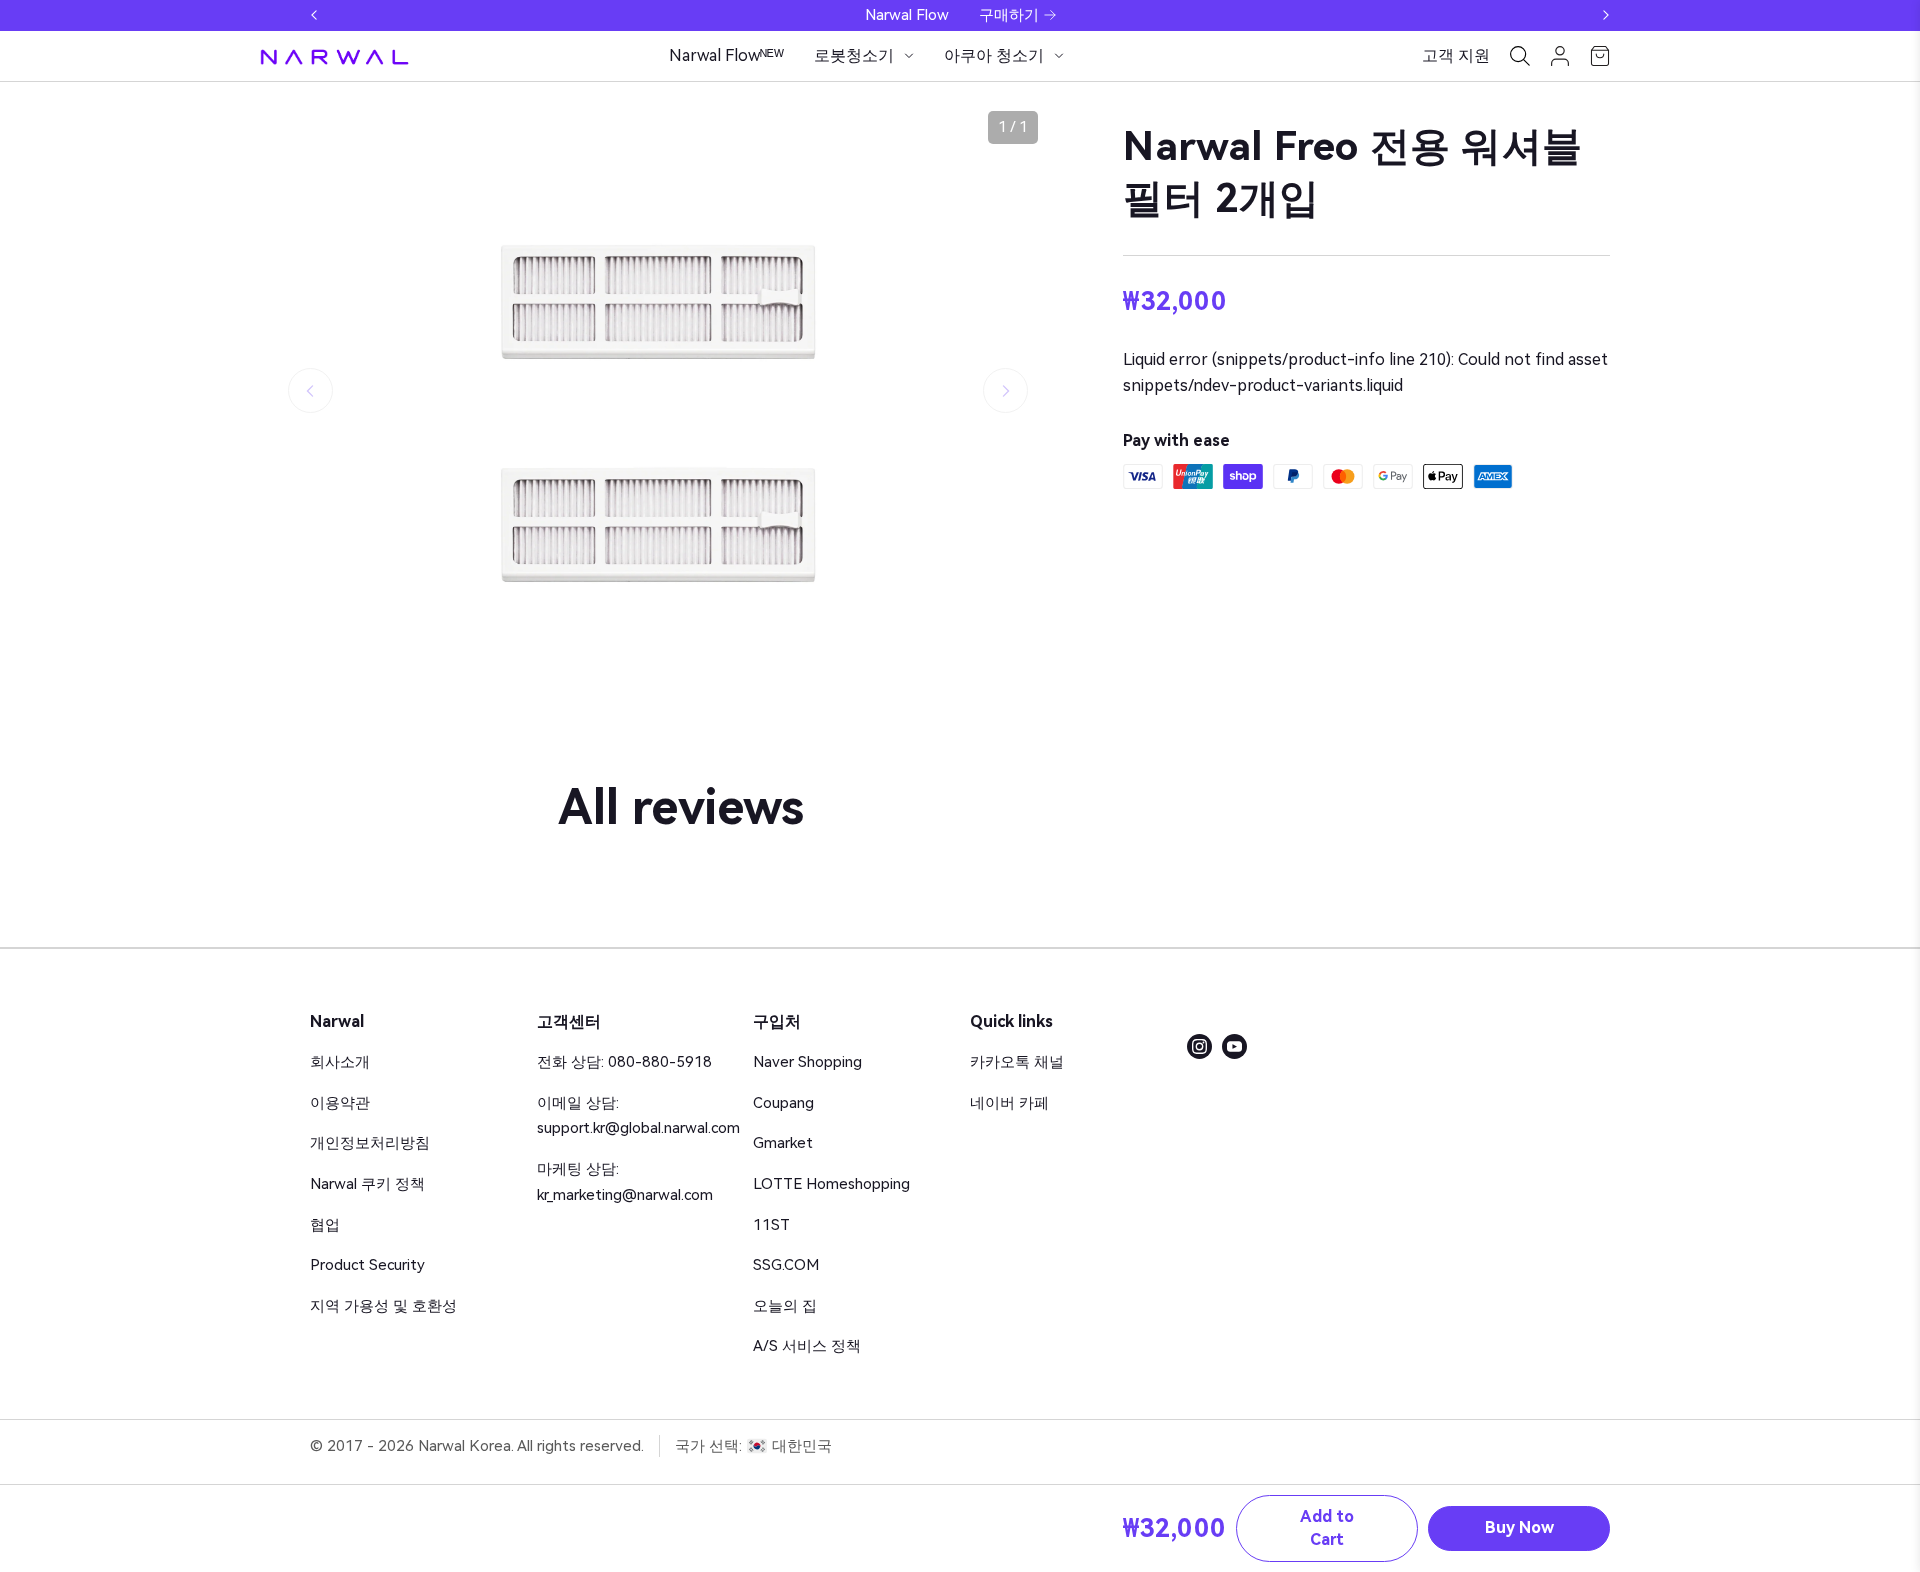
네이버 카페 (1009, 1103)
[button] (314, 15)
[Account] (1560, 56)
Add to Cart (1327, 1527)
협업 (325, 1225)
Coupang (783, 1103)
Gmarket (783, 1143)
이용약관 (340, 1103)
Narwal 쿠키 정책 (367, 1184)
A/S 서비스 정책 (807, 1346)
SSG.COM (786, 1265)
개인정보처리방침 (370, 1143)
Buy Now (1519, 1527)
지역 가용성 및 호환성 (383, 1306)
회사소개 (340, 1062)
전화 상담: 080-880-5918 (624, 1062)
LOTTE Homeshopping (831, 1184)
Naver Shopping (807, 1062)
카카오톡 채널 (1017, 1062)
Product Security (367, 1265)
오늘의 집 (785, 1306)
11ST (771, 1225)
